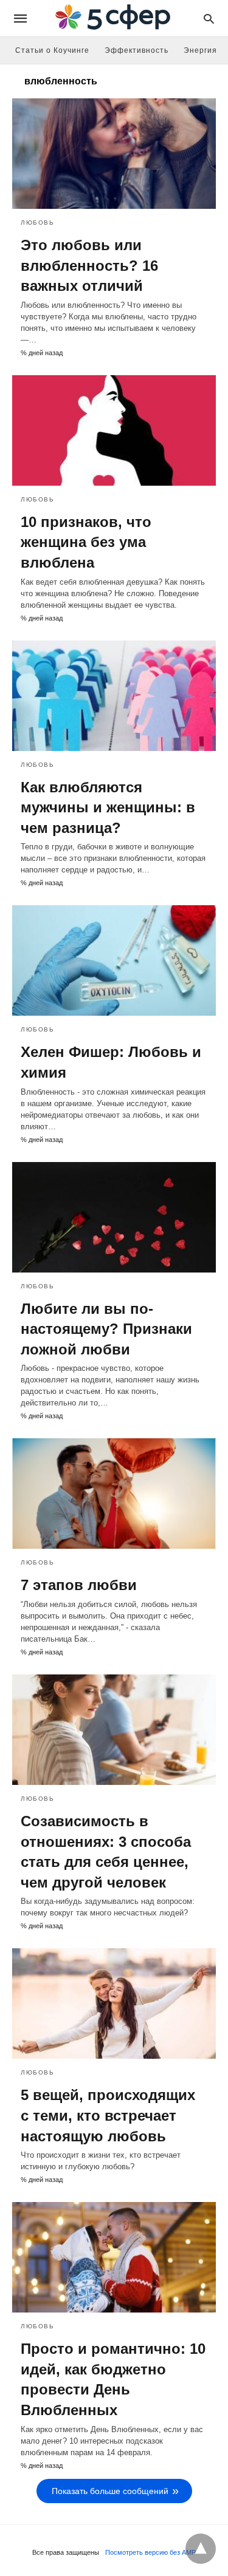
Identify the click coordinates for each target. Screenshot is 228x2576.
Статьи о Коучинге (52, 50)
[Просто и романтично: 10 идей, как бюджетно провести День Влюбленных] (114, 2257)
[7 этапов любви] (114, 1494)
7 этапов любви (79, 1585)
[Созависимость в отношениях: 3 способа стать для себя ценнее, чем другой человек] (114, 1730)
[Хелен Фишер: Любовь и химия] (114, 960)
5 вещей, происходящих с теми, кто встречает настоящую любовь (108, 2115)
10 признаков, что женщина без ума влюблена (86, 542)
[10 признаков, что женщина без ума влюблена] (114, 430)
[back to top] (201, 2549)
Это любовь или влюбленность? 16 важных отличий (89, 265)
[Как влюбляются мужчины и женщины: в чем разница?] (114, 696)
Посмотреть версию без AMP (150, 2552)
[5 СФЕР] (113, 19)
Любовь (37, 223)
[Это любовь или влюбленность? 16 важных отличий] (114, 154)
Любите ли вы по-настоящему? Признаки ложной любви (106, 1329)
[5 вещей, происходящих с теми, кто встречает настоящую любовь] (114, 2003)
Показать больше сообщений (110, 2491)
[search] (209, 19)
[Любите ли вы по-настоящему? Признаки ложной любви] (114, 1217)
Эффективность (136, 50)
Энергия (200, 50)
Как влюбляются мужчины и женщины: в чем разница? (108, 807)
